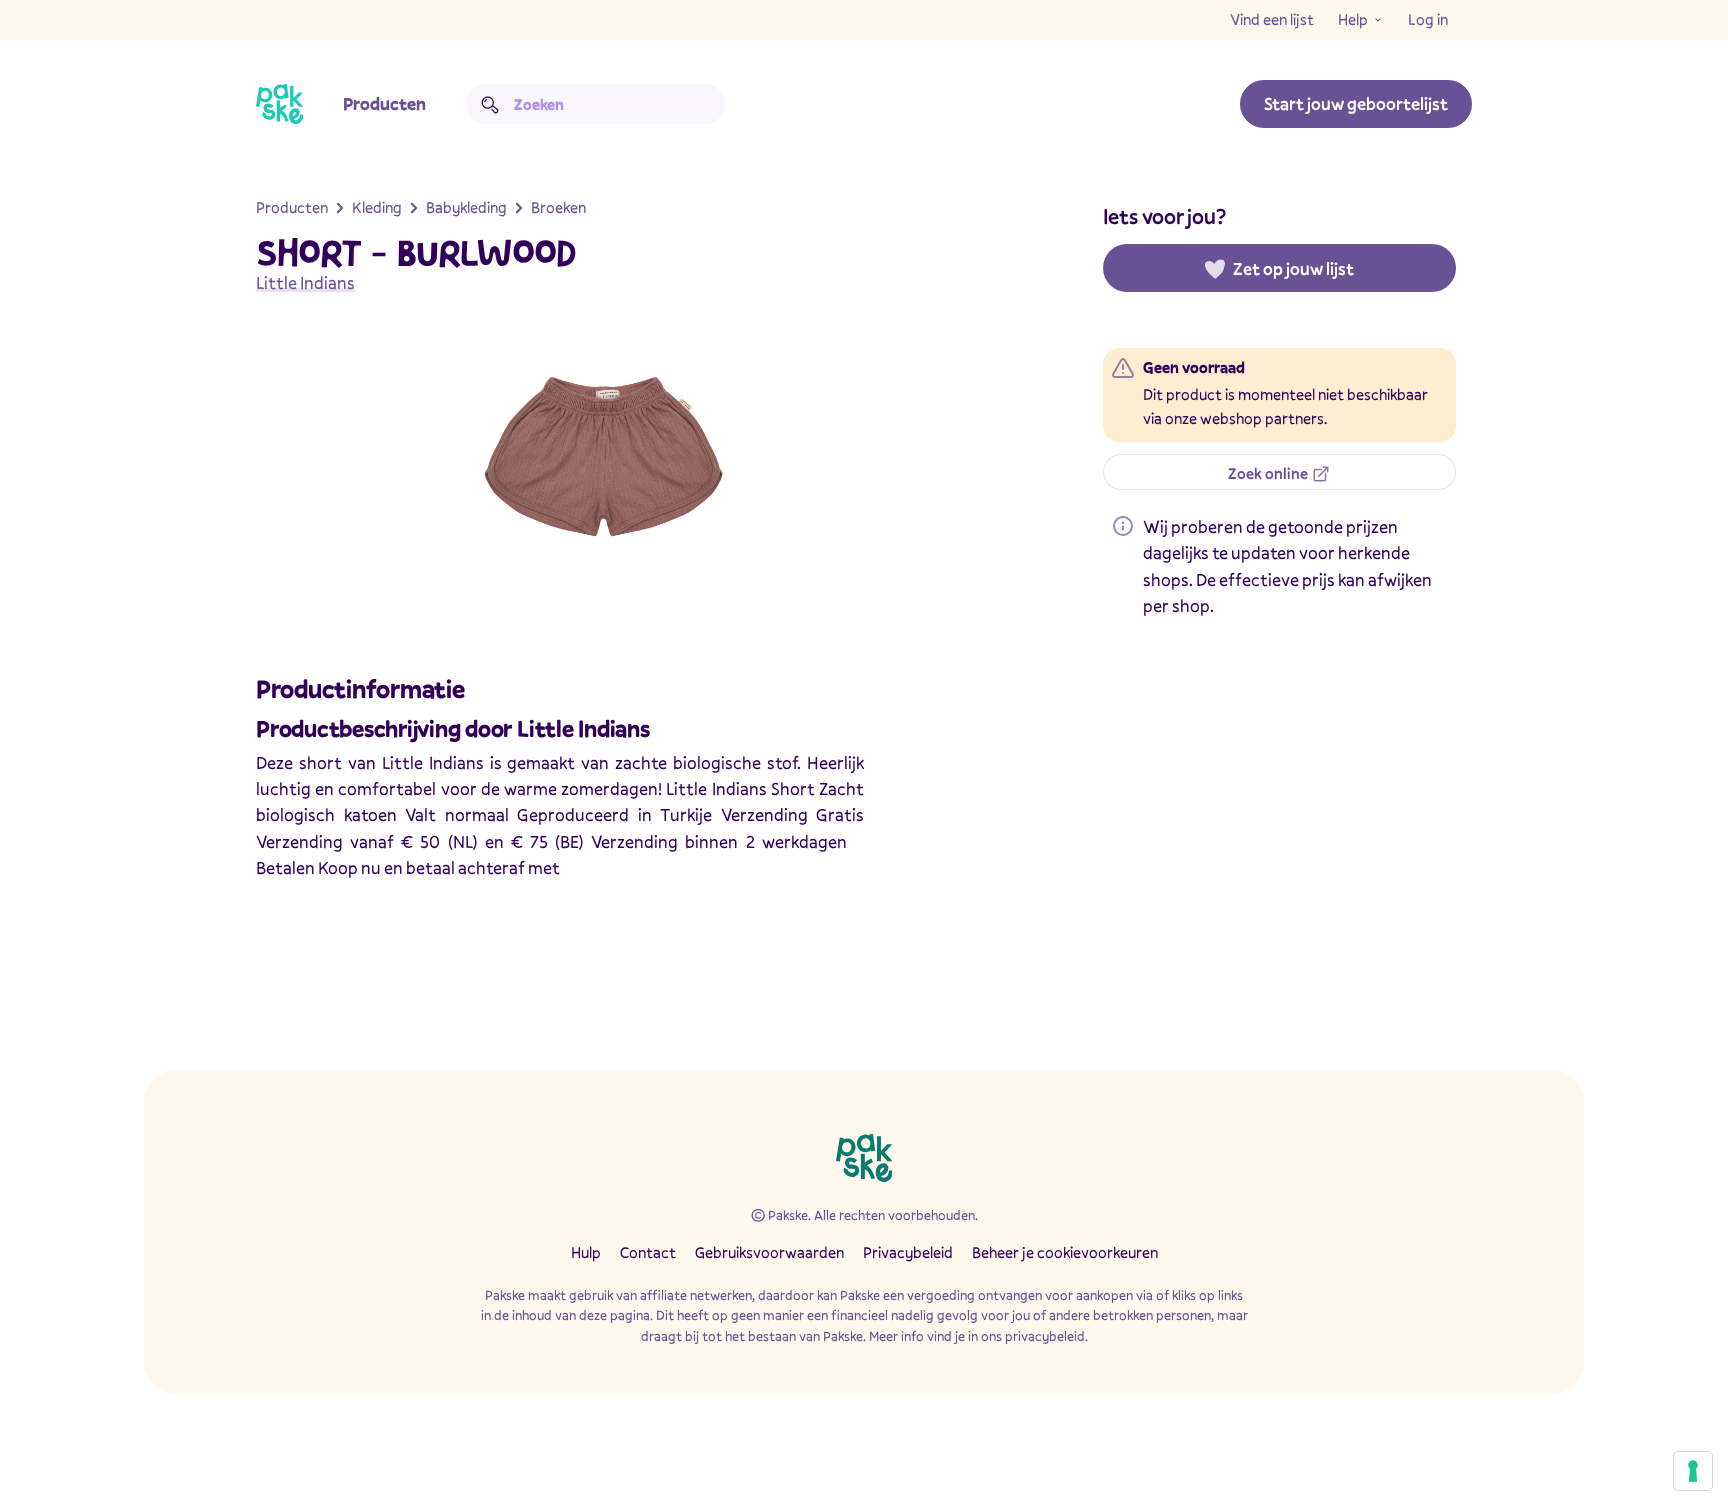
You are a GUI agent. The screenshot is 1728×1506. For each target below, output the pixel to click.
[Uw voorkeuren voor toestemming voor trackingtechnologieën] (1693, 1471)
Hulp (586, 1252)
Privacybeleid (908, 1252)
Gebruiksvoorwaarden (769, 1252)
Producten (384, 103)
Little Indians (305, 282)
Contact (648, 1252)
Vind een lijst (1272, 19)
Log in (1428, 19)
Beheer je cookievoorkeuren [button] (1065, 1252)
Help (1353, 19)
